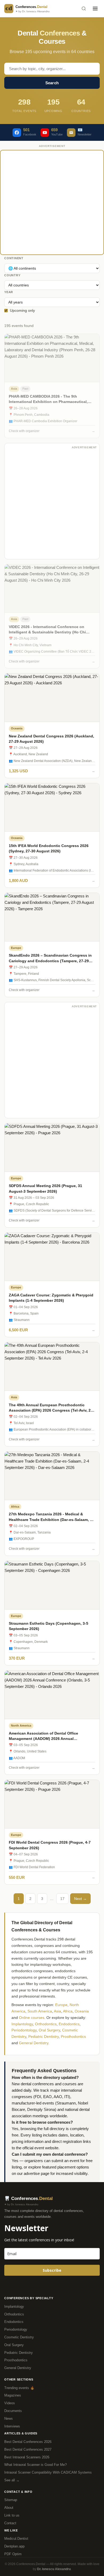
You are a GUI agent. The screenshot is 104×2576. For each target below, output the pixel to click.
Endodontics (69, 2024)
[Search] (84, 9)
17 (62, 1899)
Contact (10, 2523)
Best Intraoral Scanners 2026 (27, 2457)
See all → (12, 2480)
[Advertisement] (52, 202)
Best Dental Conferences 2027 (28, 2449)
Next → (80, 1899)
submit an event (65, 2161)
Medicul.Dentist (16, 2539)
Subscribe (52, 2270)
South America (40, 2011)
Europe (61, 2005)
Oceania (82, 2011)
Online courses (32, 2018)
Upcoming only (22, 310)
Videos (10, 2403)
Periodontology (24, 2030)
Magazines (13, 2395)
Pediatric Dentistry (43, 2036)
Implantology (22, 2024)
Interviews (12, 2426)
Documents (13, 2411)
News (9, 2419)
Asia (57, 2011)
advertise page (37, 2173)
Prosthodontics (73, 2036)
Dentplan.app (14, 2546)
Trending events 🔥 (19, 2388)
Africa (68, 2011)
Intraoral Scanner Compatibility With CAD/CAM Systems (48, 2472)
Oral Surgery (49, 2030)
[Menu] (95, 9)
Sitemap (11, 2500)
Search (52, 83)
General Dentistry (34, 2043)
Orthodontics (46, 2024)
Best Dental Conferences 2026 (28, 2442)
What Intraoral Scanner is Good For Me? (35, 2465)
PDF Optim (13, 2554)
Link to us (12, 2515)
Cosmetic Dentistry (19, 2337)
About (9, 2508)
